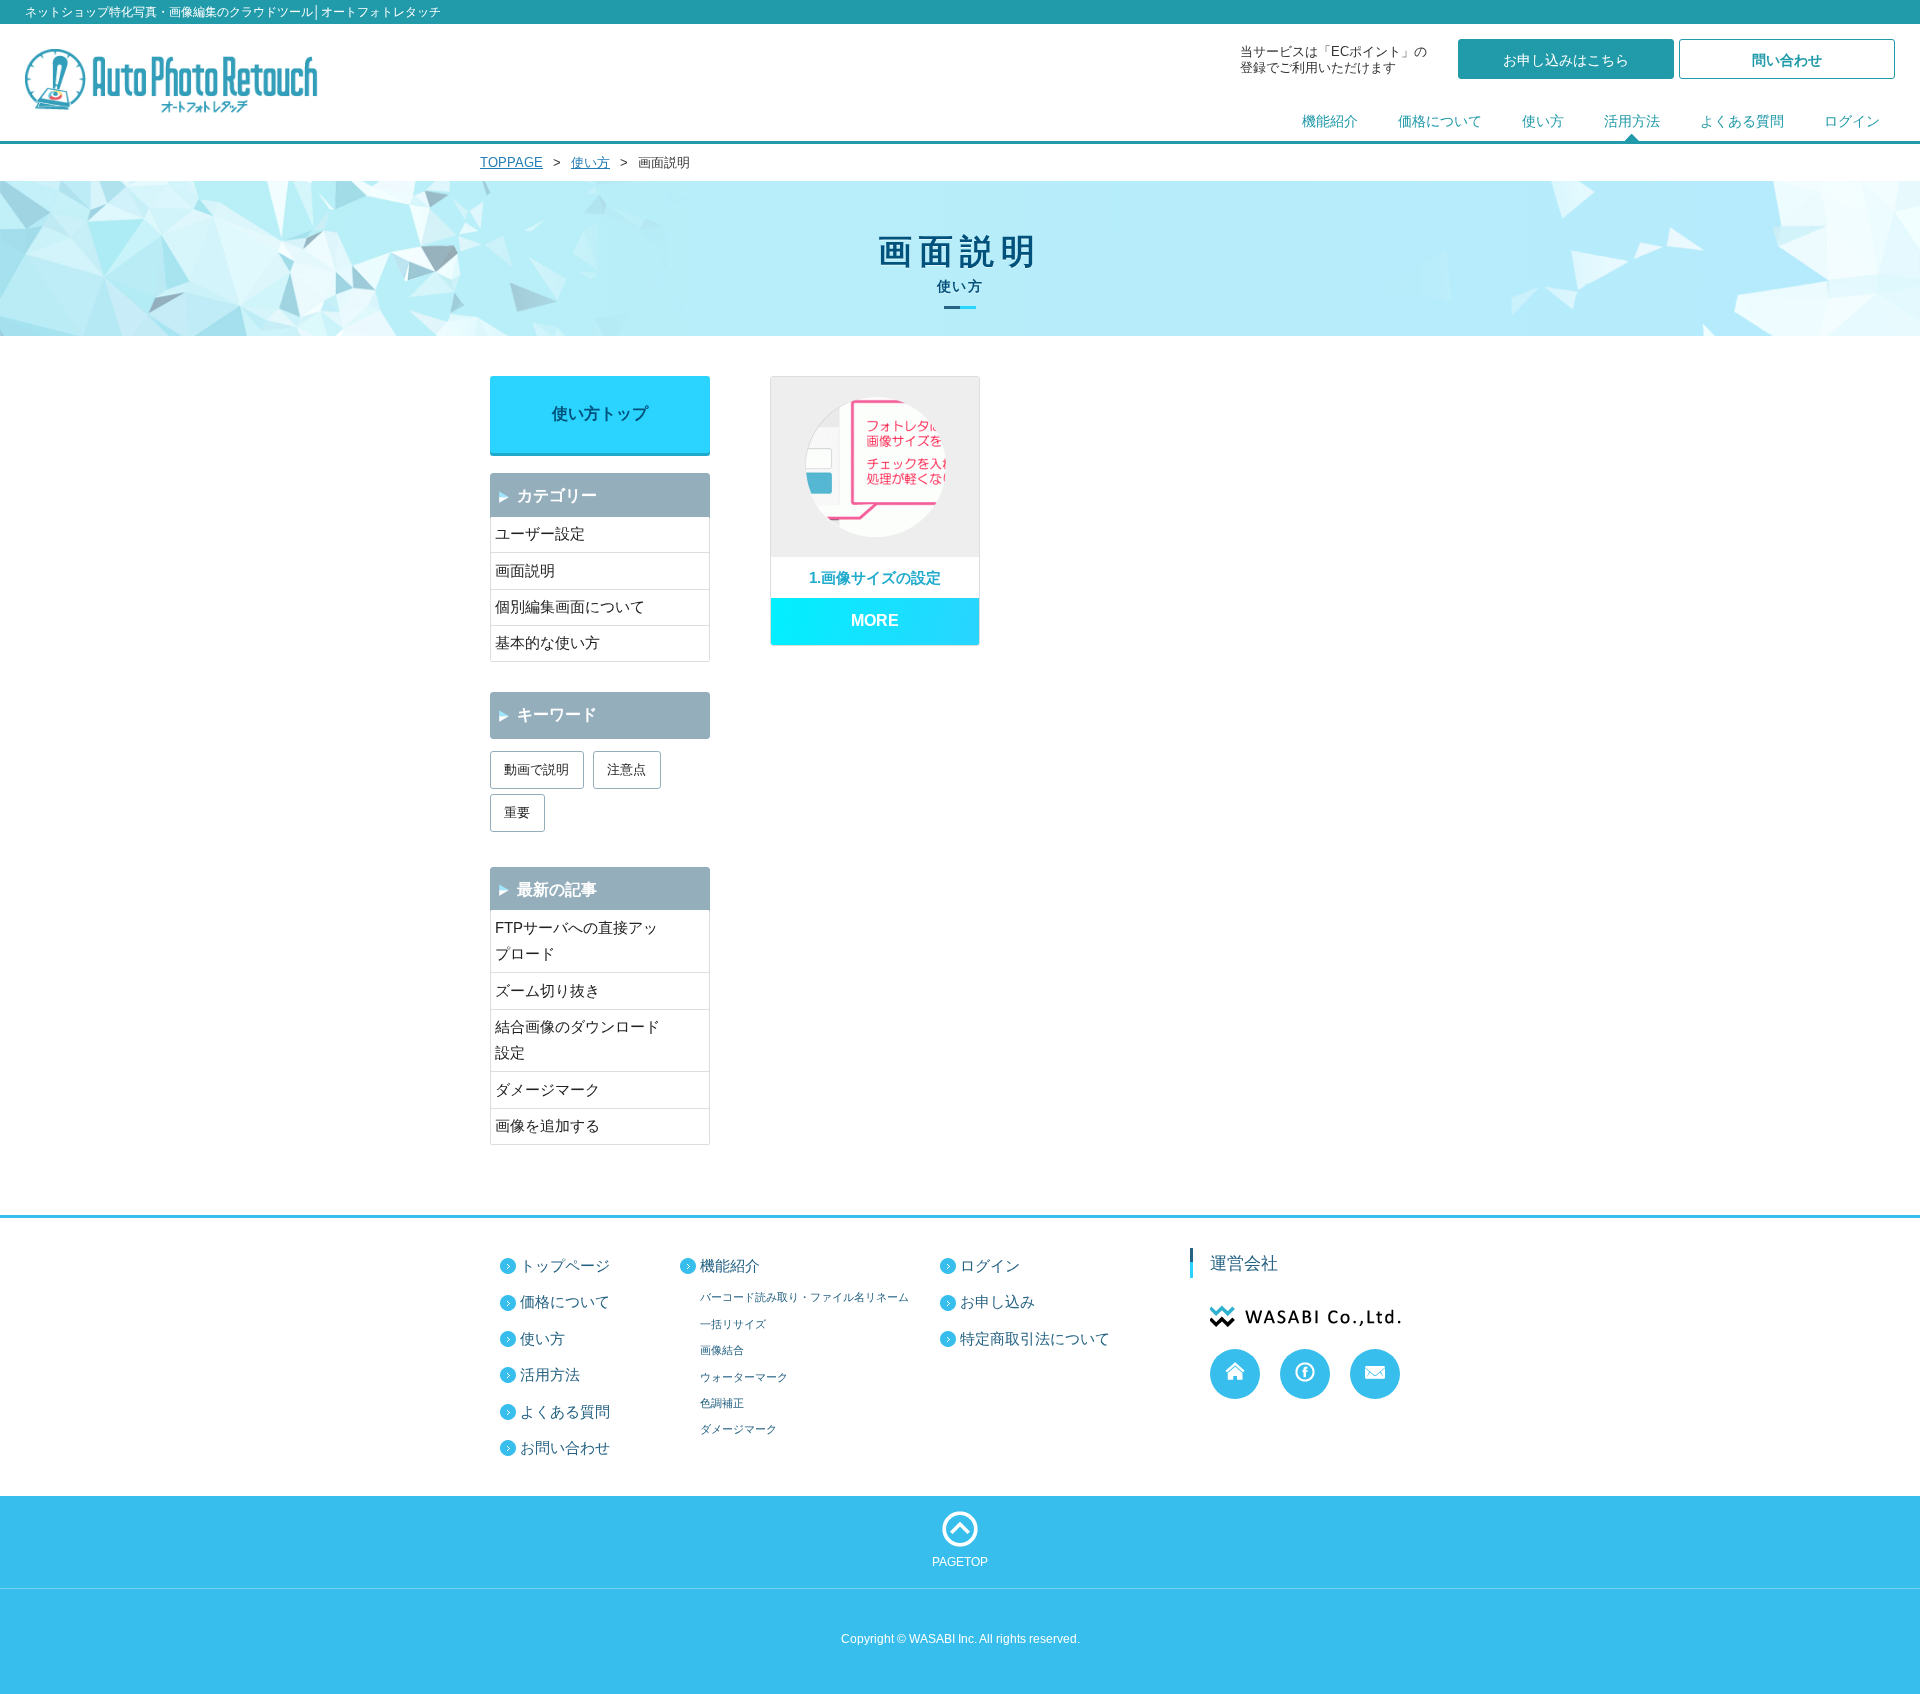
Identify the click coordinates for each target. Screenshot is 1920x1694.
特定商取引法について (1035, 1339)
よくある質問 (1742, 121)
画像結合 (722, 1350)
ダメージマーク (547, 1090)
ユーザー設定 (540, 534)
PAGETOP (960, 1562)
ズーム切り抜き (547, 991)
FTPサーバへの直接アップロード (576, 941)
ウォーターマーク (744, 1377)
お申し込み (997, 1302)
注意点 (626, 769)
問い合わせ (1787, 60)
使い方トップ (600, 413)
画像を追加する (547, 1126)
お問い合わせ (565, 1448)
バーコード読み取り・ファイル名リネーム (804, 1297)
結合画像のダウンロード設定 (577, 1040)
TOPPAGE (511, 162)
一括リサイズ (733, 1324)
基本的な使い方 (547, 643)
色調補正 (722, 1403)
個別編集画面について (570, 607)
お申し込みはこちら (1566, 60)
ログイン (1852, 121)
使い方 (1543, 121)
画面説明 (525, 571)
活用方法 (1632, 121)
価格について (1440, 121)
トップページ (565, 1266)
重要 (517, 812)
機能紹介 (1330, 121)
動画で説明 (536, 769)
